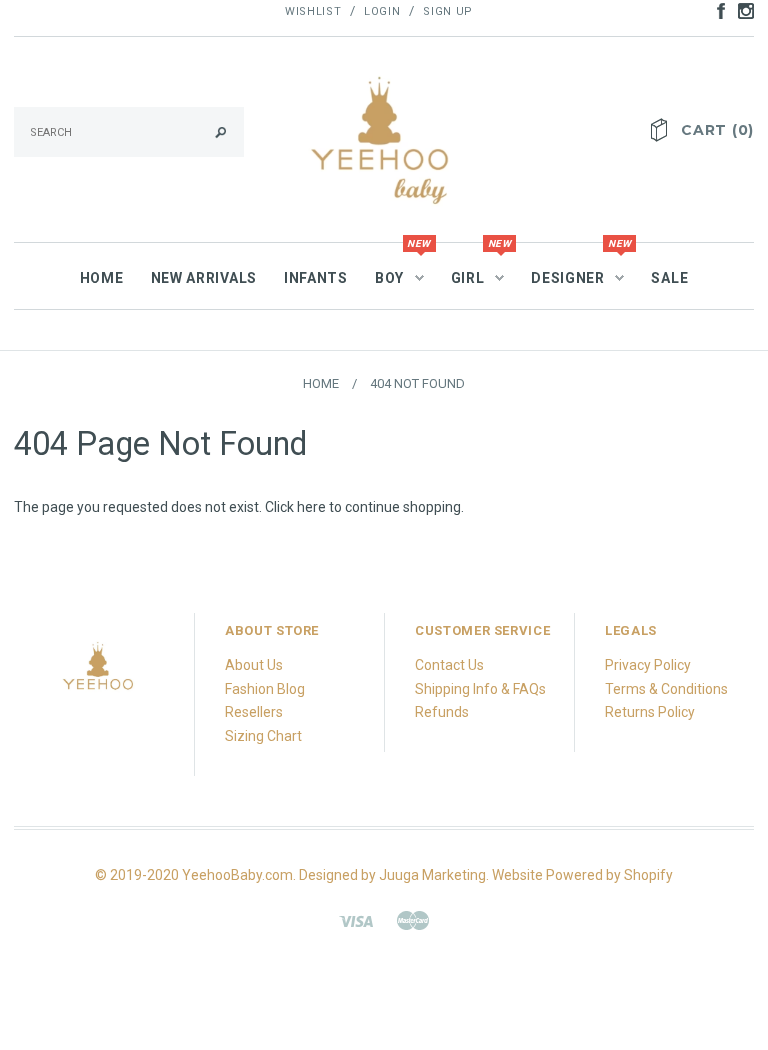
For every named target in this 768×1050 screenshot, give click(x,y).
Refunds (442, 712)
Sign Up (448, 11)
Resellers (254, 712)
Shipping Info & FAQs (480, 689)
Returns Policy (650, 712)
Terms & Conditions (666, 689)
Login (382, 11)
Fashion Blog (265, 689)
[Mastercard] (413, 920)
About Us (254, 665)
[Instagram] (99, 672)
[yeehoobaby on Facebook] (716, 10)
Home (321, 383)
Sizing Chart (263, 736)
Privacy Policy (648, 665)
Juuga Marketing (432, 875)
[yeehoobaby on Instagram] (741, 10)
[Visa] (356, 920)
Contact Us (449, 665)
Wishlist (313, 11)
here (311, 507)
